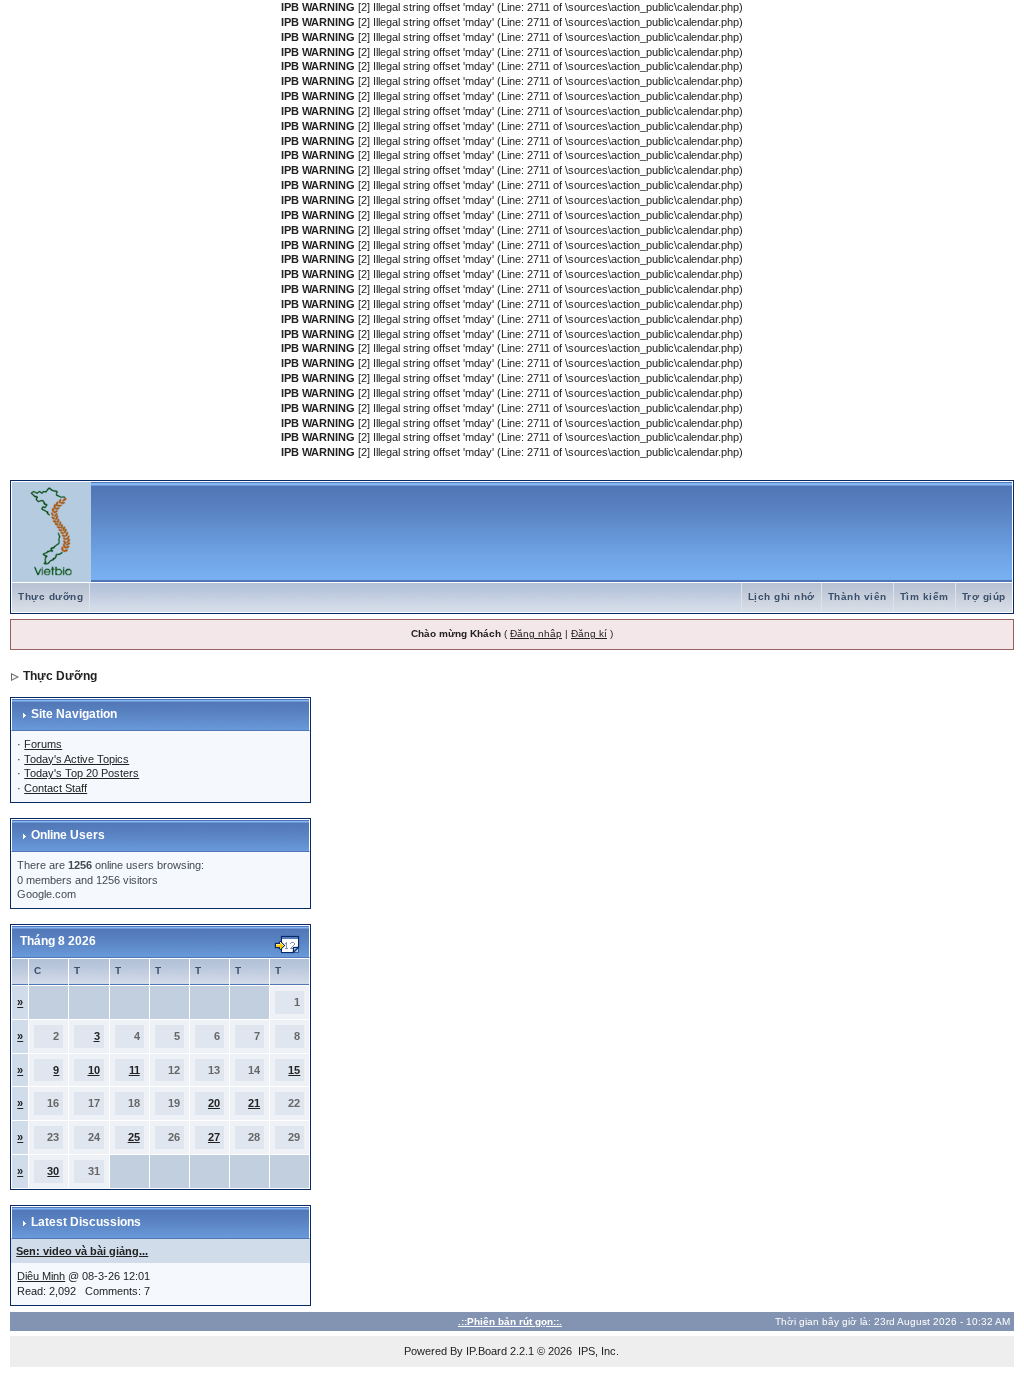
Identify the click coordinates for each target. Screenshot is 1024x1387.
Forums (43, 744)
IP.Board (486, 1351)
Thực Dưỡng (60, 676)
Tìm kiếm (924, 596)
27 (214, 1137)
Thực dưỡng (50, 596)
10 (94, 1070)
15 (294, 1070)
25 (134, 1137)
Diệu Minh (41, 1276)
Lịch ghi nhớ (781, 596)
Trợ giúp (984, 596)
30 (53, 1171)
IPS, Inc (597, 1351)
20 (214, 1103)
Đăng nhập (536, 633)
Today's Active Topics (76, 759)
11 (134, 1070)
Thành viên (857, 596)
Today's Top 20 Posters (81, 773)
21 (254, 1103)
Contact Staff (55, 788)
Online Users (68, 835)
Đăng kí (589, 633)
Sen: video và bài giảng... (82, 1251)
